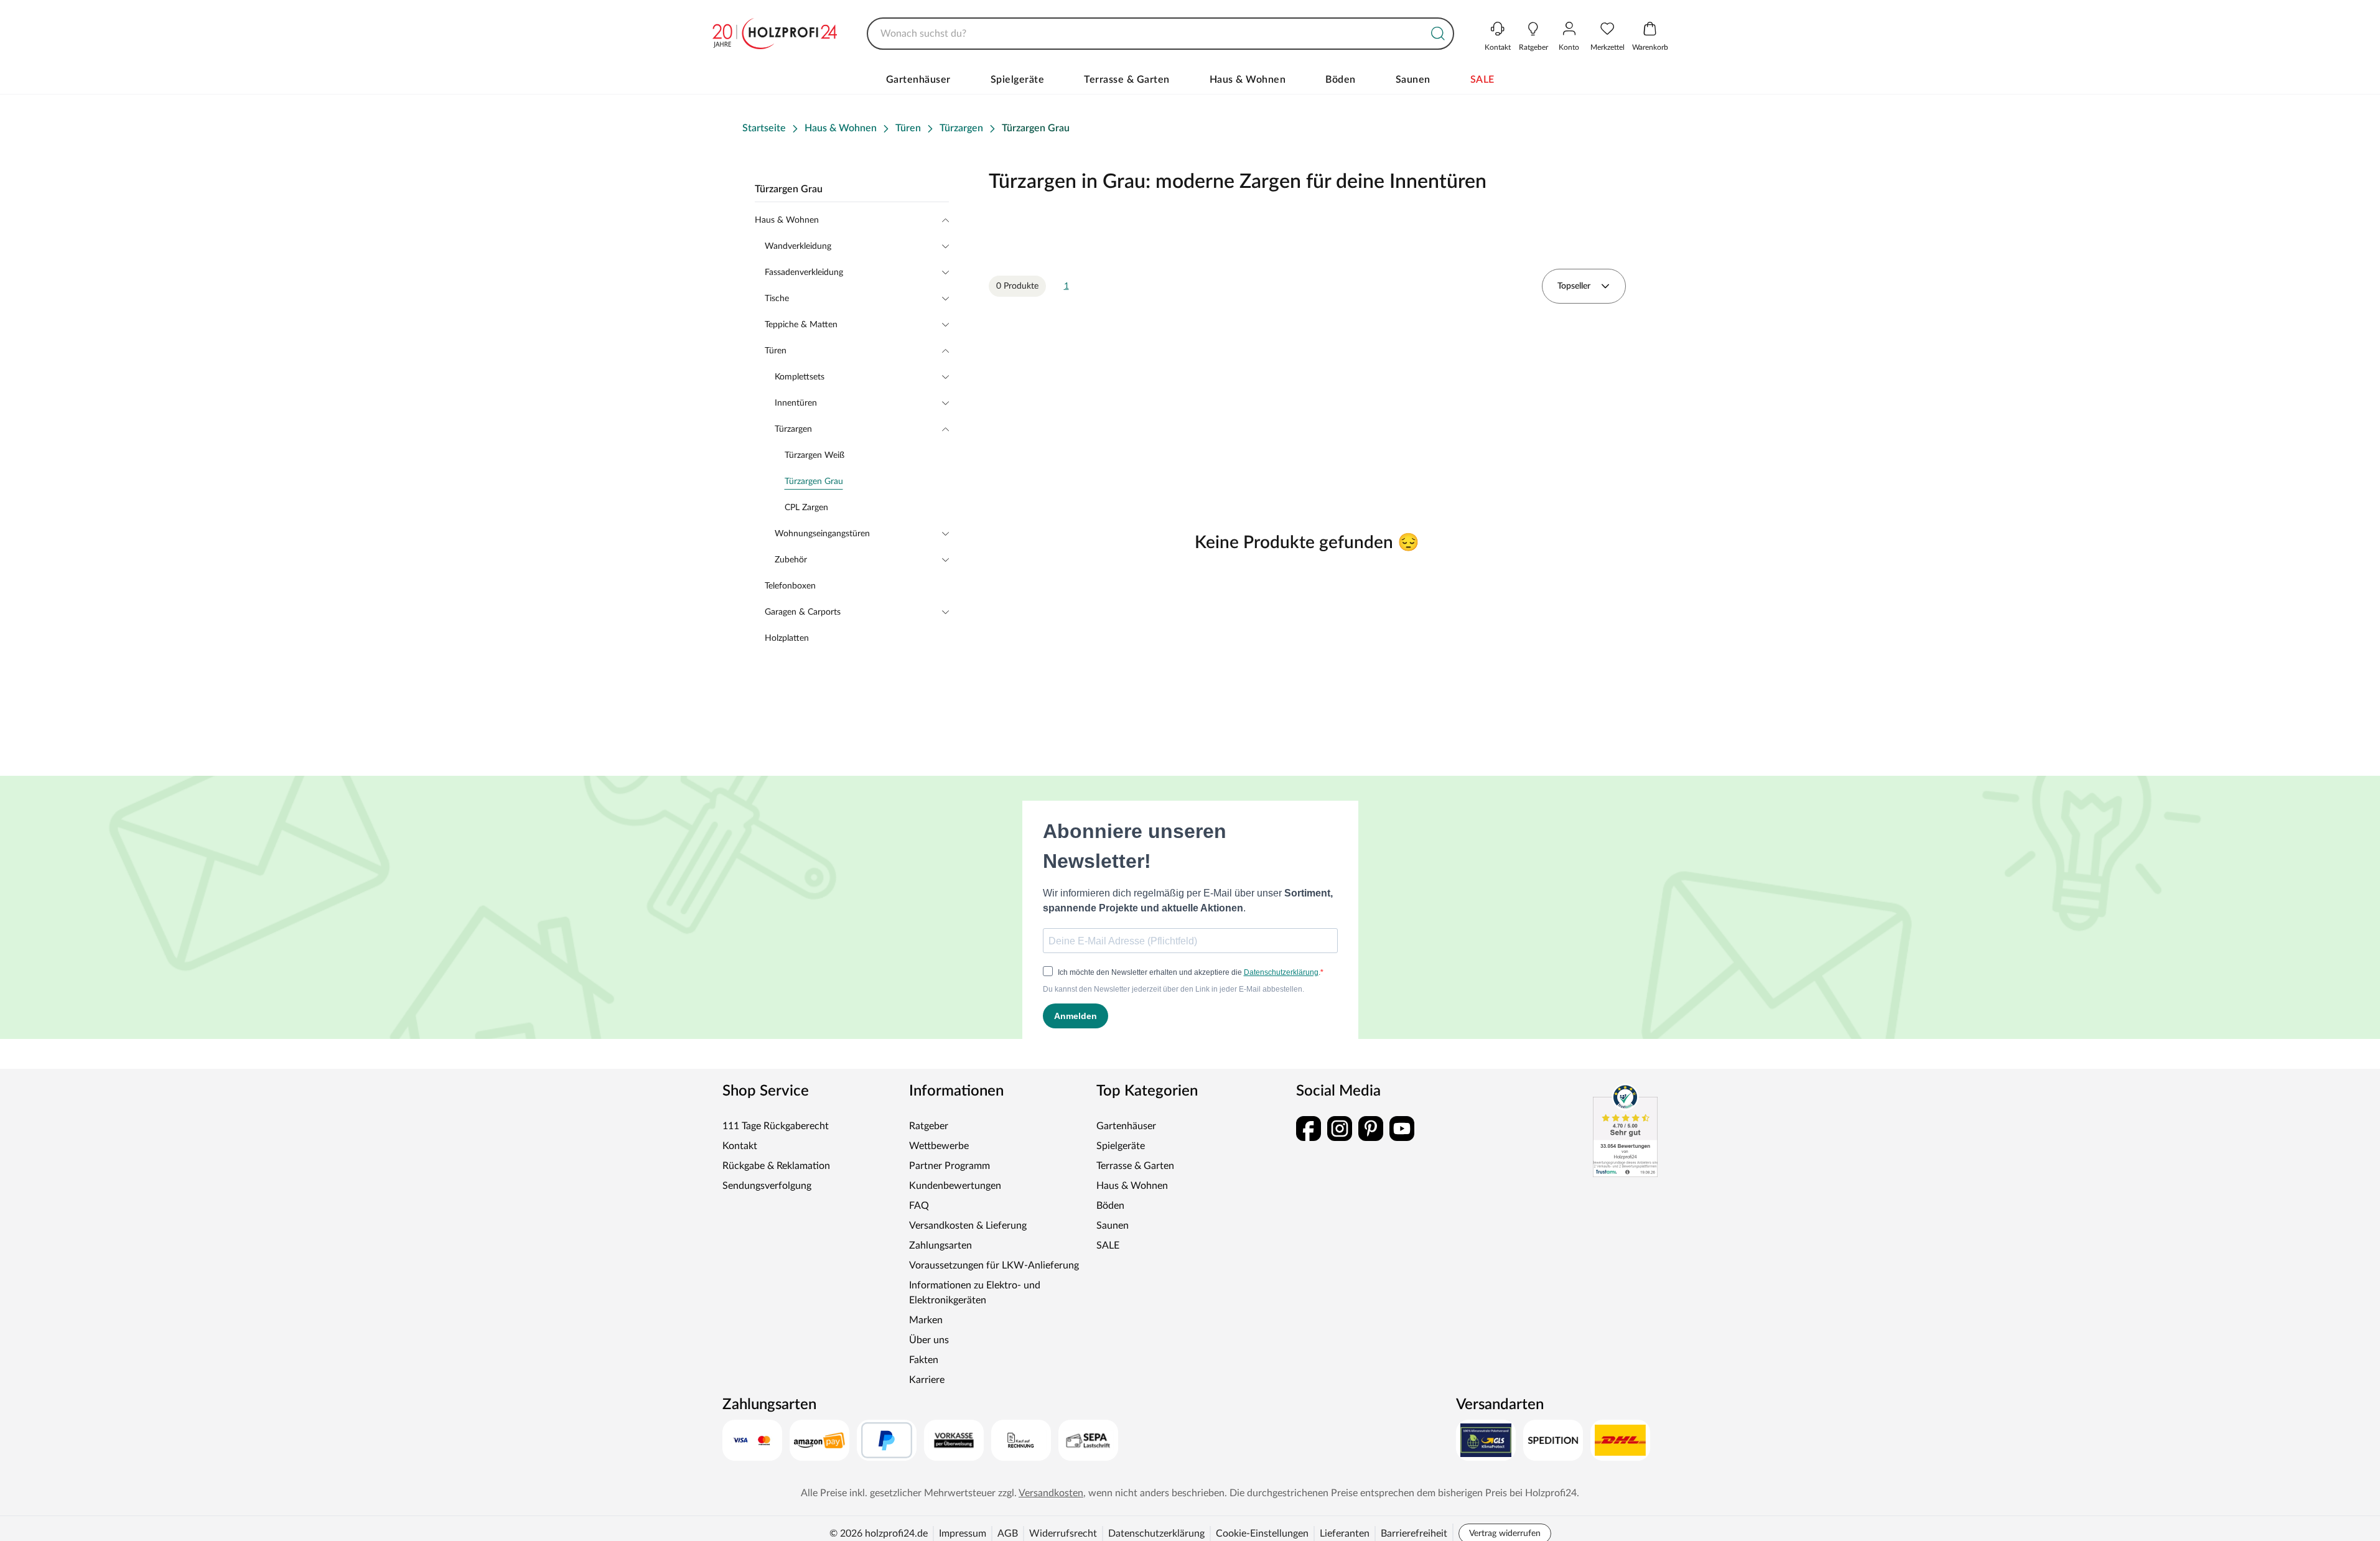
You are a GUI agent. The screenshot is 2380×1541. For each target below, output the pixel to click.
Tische (777, 299)
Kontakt (740, 1146)
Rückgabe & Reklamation (776, 1166)
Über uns (929, 1340)
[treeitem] (867, 482)
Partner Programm (950, 1166)
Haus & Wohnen (1248, 80)
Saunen (1413, 80)
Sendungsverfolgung (767, 1186)
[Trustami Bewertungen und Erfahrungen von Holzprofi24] (1625, 1130)
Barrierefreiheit (1414, 1534)
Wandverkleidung (798, 246)
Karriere (927, 1380)
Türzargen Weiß (814, 455)
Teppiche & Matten (801, 325)
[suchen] (1438, 34)
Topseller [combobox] (1574, 286)
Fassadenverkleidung (804, 272)
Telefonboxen (790, 586)
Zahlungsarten (940, 1245)
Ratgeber (929, 1126)
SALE (1482, 80)
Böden (1341, 80)
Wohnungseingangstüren (822, 534)
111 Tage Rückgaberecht (776, 1126)
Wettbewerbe (939, 1146)
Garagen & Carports (803, 612)
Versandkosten (1051, 1493)
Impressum (963, 1534)
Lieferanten (1345, 1534)
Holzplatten (787, 638)
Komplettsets (800, 377)
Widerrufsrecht (1063, 1534)
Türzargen (793, 429)
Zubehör (791, 560)
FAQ (919, 1206)
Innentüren (796, 403)
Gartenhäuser (918, 80)
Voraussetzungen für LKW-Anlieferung (994, 1265)
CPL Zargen (806, 508)
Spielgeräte (1018, 80)
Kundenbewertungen (955, 1186)
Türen (776, 351)
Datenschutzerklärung (1156, 1534)
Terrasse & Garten (1127, 80)
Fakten (924, 1360)
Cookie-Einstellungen (1262, 1534)
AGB (1008, 1534)
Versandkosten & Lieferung (968, 1226)
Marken (926, 1320)
